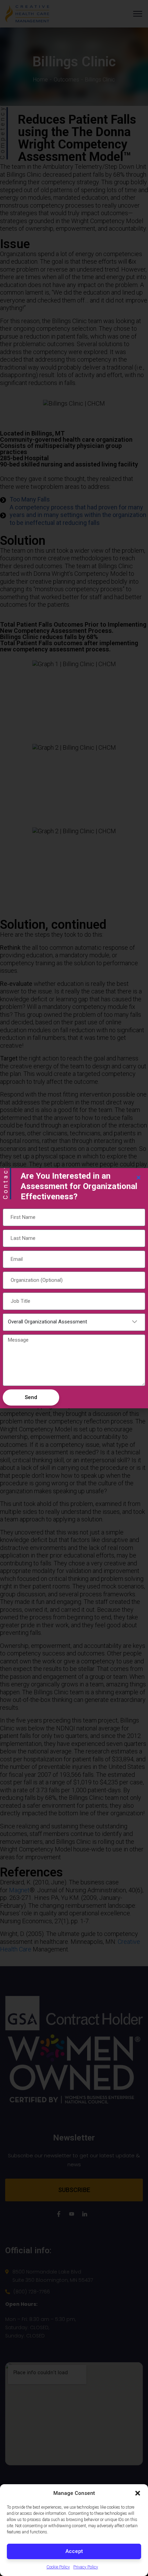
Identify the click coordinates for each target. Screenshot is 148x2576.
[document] (74, 1288)
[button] (138, 2493)
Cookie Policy (58, 2567)
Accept (74, 2551)
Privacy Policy (86, 2567)
